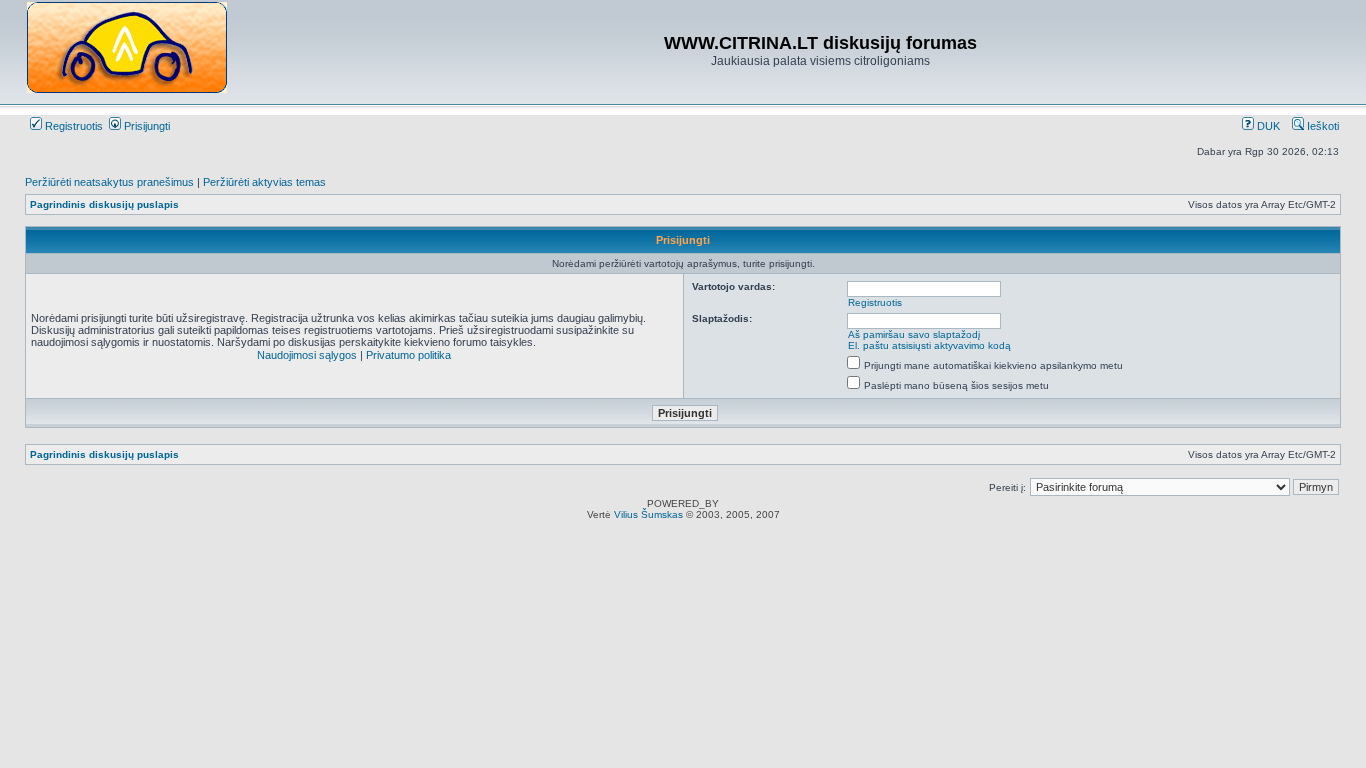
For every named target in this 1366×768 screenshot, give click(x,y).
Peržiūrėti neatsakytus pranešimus (109, 182)
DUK (1267, 126)
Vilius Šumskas (648, 514)
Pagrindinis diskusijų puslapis (104, 204)
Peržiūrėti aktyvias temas (264, 182)
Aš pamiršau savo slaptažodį (914, 334)
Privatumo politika (408, 355)
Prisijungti (145, 126)
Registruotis (72, 126)
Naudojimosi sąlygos (307, 355)
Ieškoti (1321, 126)
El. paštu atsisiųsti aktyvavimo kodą (929, 345)
